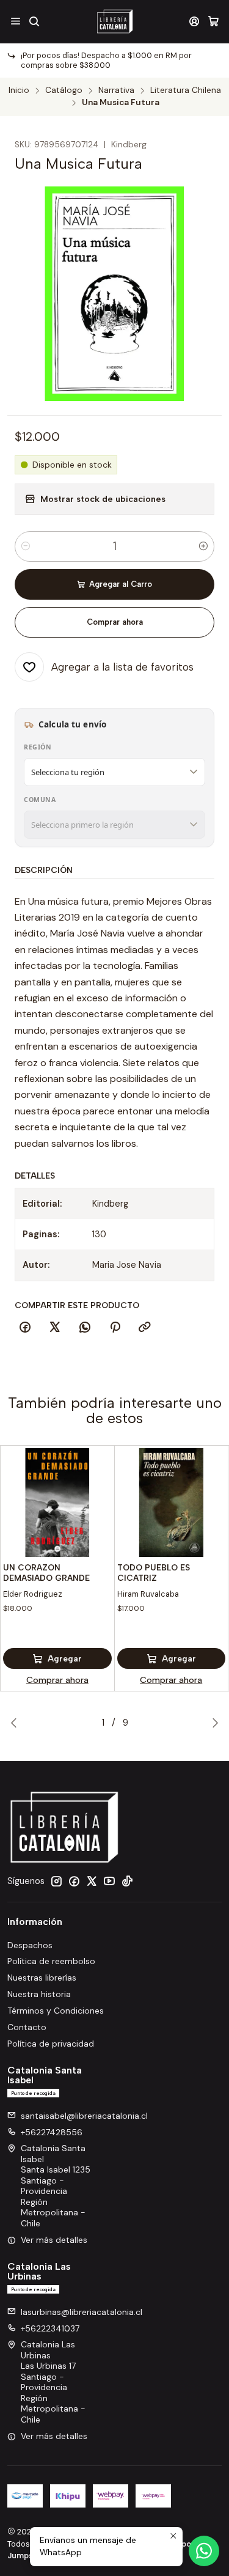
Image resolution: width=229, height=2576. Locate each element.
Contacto (27, 2027)
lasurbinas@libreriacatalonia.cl (82, 2312)
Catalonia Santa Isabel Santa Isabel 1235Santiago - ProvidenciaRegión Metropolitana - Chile (56, 2186)
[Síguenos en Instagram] (56, 1881)
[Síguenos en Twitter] (92, 1881)
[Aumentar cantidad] (203, 546)
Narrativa (116, 90)
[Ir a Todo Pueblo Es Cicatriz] (172, 1503)
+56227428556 (52, 2132)
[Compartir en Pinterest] (115, 1328)
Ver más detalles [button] (54, 2240)
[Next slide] (213, 1723)
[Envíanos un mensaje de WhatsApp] (204, 2551)
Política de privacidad (51, 2044)
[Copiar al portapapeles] (145, 1328)
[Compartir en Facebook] (25, 1328)
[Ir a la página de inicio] (114, 21)
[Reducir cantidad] (26, 546)
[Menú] (16, 21)
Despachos (30, 1945)
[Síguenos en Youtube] (109, 1881)
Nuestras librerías (42, 1978)
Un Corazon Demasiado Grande (46, 1573)
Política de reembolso (51, 1961)
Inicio (19, 90)
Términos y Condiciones (56, 2011)
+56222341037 (50, 2328)
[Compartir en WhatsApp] (85, 1328)
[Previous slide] (16, 1723)
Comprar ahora (115, 622)
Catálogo (64, 90)
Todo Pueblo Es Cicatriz (154, 1573)
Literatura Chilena (186, 90)
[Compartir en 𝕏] (55, 1328)
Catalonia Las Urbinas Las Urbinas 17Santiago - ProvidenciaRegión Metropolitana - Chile (53, 2382)
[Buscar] (34, 21)
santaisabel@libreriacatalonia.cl (84, 2116)
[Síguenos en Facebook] (74, 1881)
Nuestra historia (39, 1994)
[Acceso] (194, 21)
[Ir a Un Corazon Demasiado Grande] (57, 1503)
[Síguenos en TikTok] (127, 1881)
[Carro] (213, 21)
